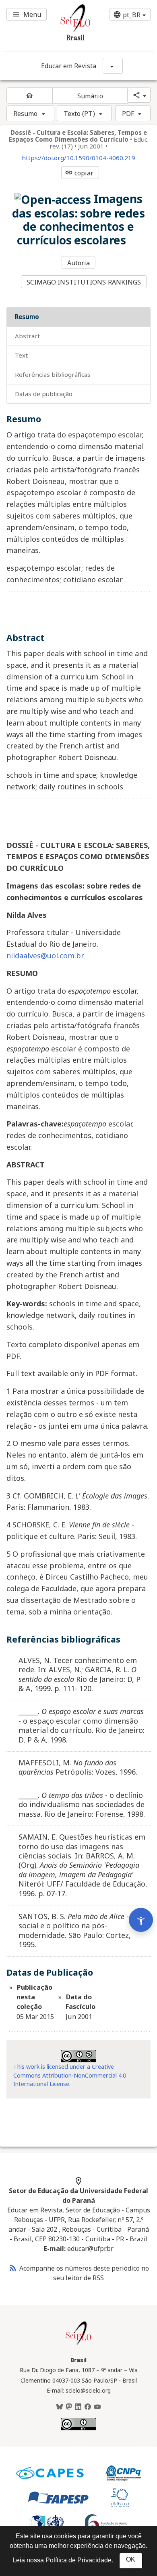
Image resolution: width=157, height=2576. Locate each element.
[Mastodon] (69, 2407)
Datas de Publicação (44, 394)
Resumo (26, 114)
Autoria (79, 263)
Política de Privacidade (78, 2560)
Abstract (27, 336)
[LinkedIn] (78, 2407)
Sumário (90, 96)
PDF (128, 114)
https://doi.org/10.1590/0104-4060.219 (78, 158)
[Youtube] (97, 2407)
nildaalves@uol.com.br (45, 956)
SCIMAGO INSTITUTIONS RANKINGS (84, 282)
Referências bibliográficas (53, 374)
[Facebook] (88, 2407)
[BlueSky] (60, 2407)
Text (21, 355)
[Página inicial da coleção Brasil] (78, 2344)
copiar (79, 173)
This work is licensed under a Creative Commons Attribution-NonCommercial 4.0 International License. (70, 2075)
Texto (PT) (79, 114)
